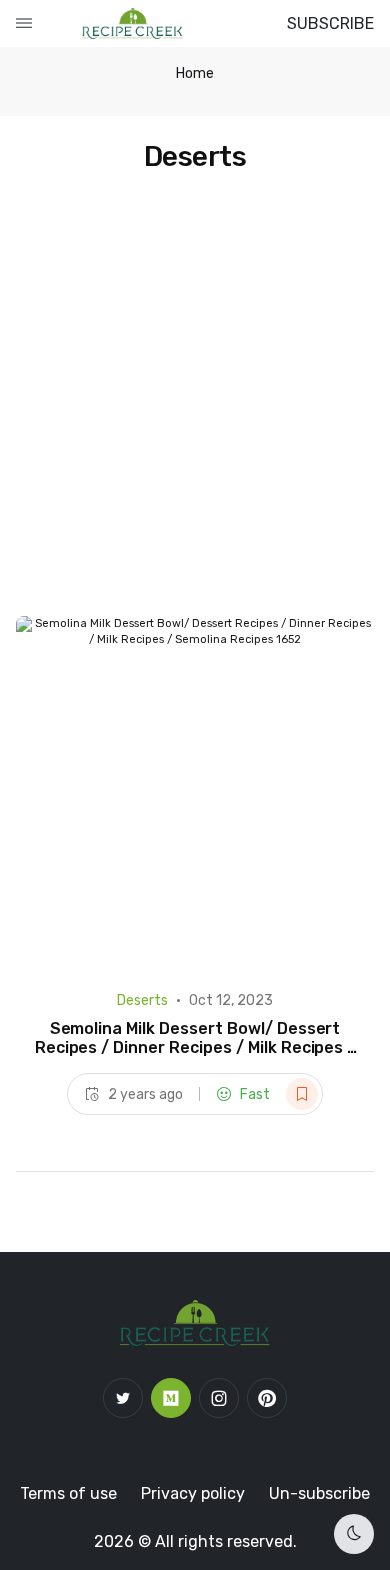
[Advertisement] (195, 411)
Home (195, 73)
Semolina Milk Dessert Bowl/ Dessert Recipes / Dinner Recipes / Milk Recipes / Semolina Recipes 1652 (195, 1047)
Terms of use (68, 1493)
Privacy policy (193, 1493)
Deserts (142, 1000)
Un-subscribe (319, 1493)
